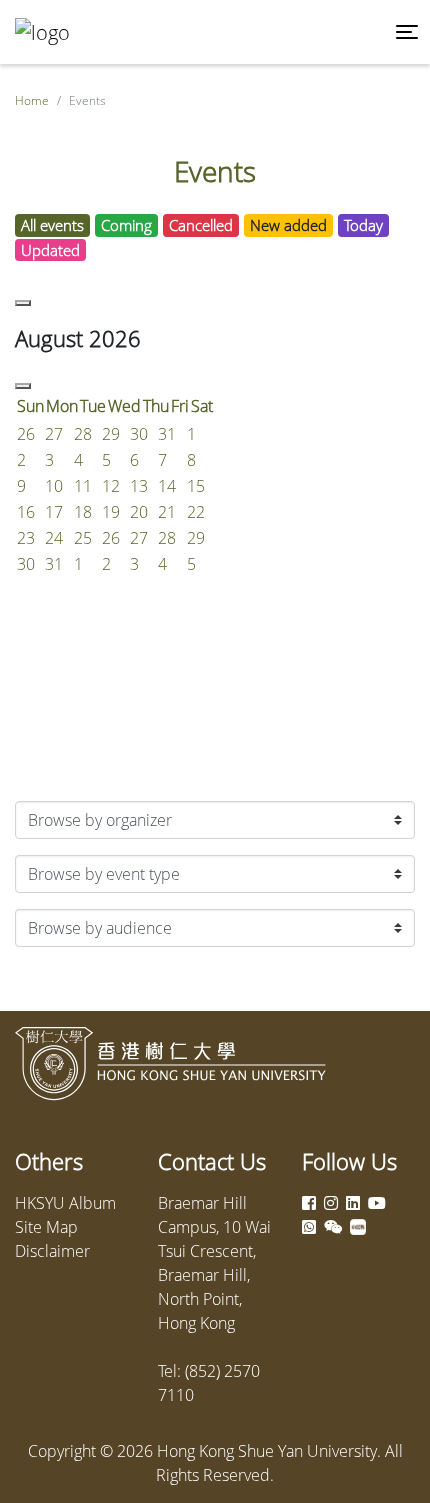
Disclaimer (52, 1251)
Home (32, 100)
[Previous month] (23, 303)
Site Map (46, 1227)
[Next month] (23, 386)
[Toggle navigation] (407, 32)
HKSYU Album (65, 1203)
